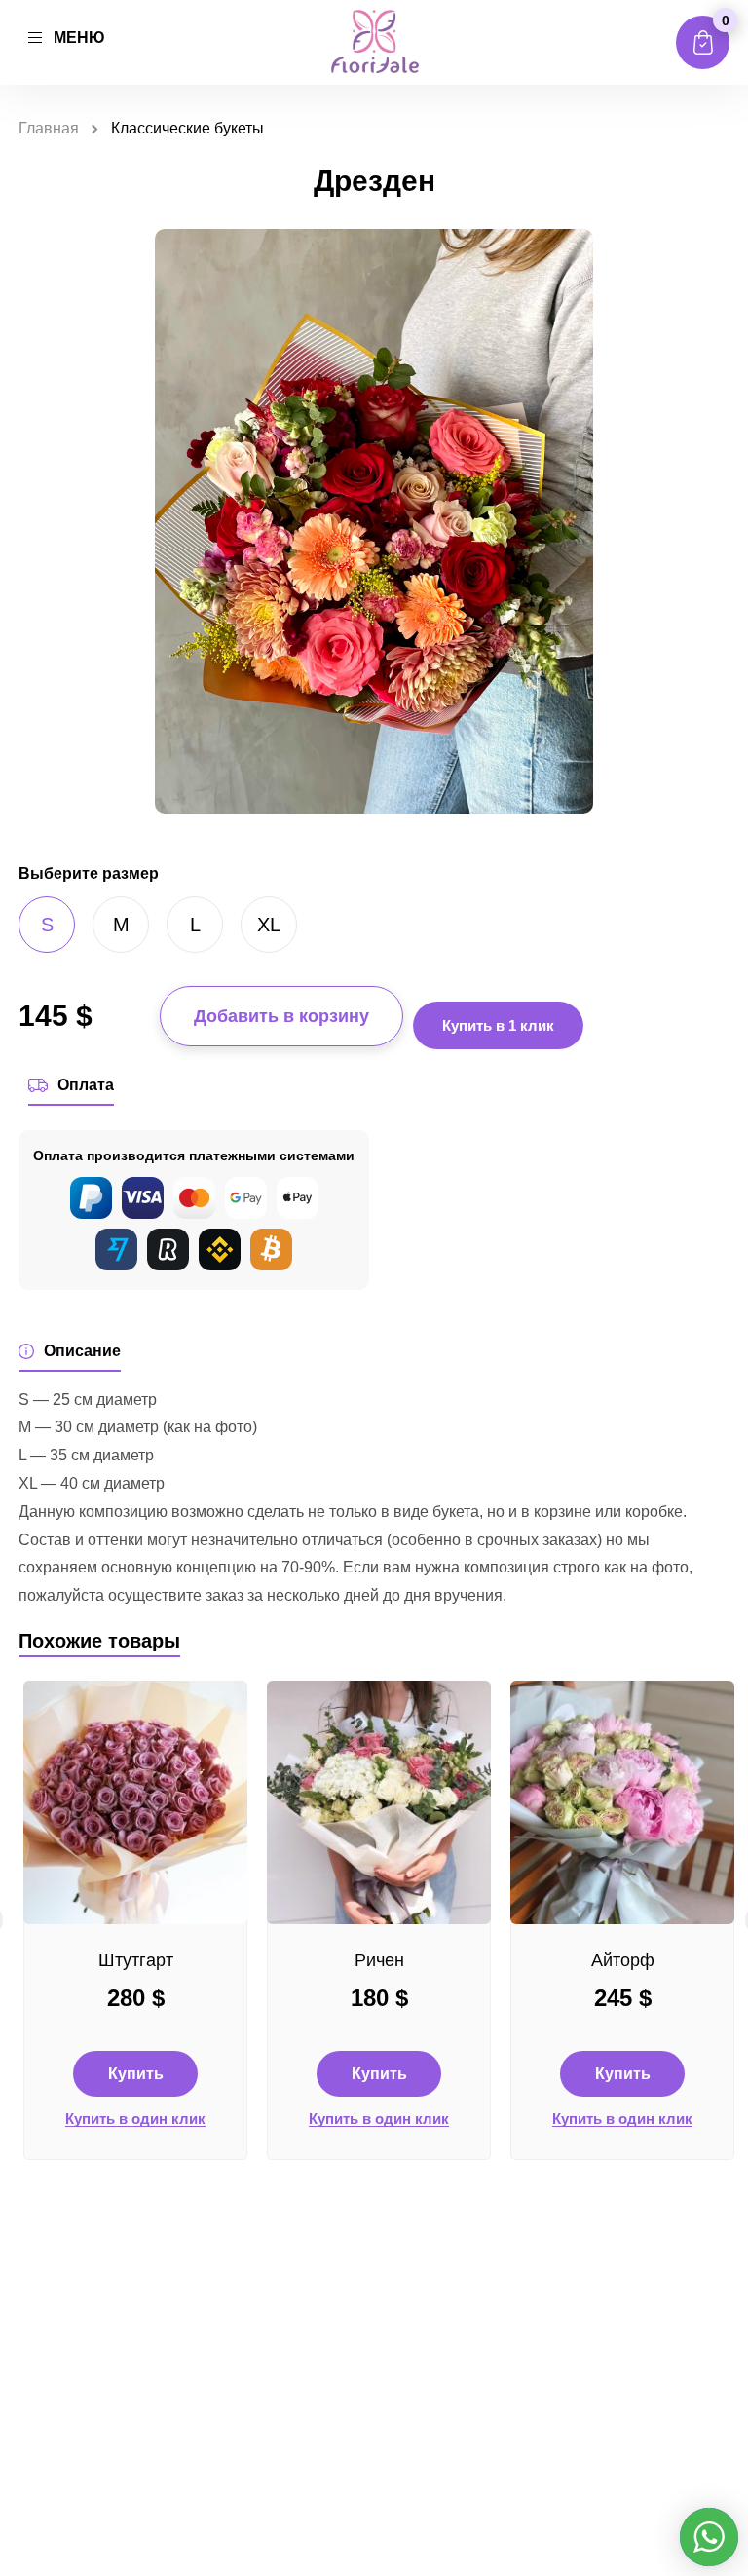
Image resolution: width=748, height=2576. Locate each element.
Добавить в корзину (281, 1016)
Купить (136, 2074)
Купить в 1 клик (498, 1025)
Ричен (379, 1960)
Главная (49, 128)
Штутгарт (136, 1960)
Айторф (623, 1960)
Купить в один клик (135, 2119)
